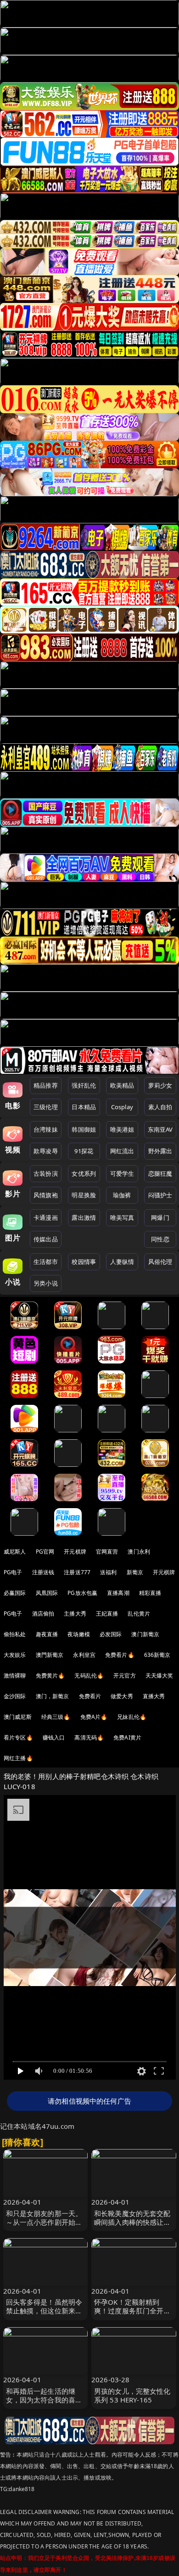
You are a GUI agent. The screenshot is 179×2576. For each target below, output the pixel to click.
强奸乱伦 (84, 1085)
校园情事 (84, 1262)
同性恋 (160, 1239)
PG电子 (13, 1572)
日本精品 (84, 1107)
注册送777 (77, 1572)
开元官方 (125, 1675)
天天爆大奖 (159, 1675)
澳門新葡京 (50, 1655)
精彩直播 (150, 1593)
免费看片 (90, 1696)
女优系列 (84, 1173)
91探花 (84, 1151)
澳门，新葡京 (53, 1696)
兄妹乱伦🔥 (132, 1717)
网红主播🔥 (18, 1758)
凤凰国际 (47, 1593)
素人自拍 (160, 1107)
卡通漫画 (46, 1218)
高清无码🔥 (89, 1737)
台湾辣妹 (46, 1129)
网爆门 (160, 1218)
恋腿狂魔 (160, 1173)
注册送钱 (43, 1572)
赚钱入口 (54, 1737)
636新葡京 (157, 1655)
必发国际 (111, 1634)
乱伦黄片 (139, 1614)
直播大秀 (154, 1696)
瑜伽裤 (122, 1195)
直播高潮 (118, 1593)
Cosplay (122, 1107)
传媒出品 (46, 1239)
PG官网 (45, 1552)
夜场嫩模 (79, 1634)
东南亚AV (160, 1129)
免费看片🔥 (120, 1655)
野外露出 (160, 1151)
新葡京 (135, 1572)
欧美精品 (122, 1085)
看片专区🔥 (18, 1737)
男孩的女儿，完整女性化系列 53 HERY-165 (132, 2395)
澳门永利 (139, 1552)
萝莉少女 (160, 1085)
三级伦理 (46, 1107)
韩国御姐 (84, 1129)
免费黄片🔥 (50, 1675)
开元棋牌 (75, 1552)
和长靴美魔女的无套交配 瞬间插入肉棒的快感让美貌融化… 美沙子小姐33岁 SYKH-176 (133, 2227)
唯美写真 (122, 1218)
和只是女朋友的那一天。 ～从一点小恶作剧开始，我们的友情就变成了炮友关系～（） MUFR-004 (44, 2227)
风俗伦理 (160, 1262)
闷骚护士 (160, 1195)
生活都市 (46, 1262)
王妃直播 (107, 1614)
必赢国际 (15, 1593)
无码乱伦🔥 (89, 1675)
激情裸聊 (15, 1675)
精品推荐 (46, 1085)
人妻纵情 (122, 1262)
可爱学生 (122, 1173)
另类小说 (46, 1283)
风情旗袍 (46, 1195)
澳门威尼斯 (18, 1717)
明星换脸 (84, 1195)
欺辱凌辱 (46, 1151)
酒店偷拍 (43, 1614)
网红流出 (122, 1151)
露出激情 (84, 1218)
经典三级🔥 (56, 1717)
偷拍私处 (15, 1634)
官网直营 (107, 1552)
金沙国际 (15, 1696)
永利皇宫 (84, 1655)
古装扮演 (46, 1173)
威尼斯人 (15, 1552)
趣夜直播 (47, 1634)
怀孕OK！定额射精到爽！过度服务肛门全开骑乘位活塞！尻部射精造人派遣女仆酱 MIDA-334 (132, 2315)
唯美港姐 (122, 1129)
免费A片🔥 (94, 1717)
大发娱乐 (15, 1655)
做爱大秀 (122, 1696)
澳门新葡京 (145, 1634)
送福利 (108, 1572)
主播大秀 (75, 1614)
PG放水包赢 (82, 1593)
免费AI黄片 (127, 1737)
